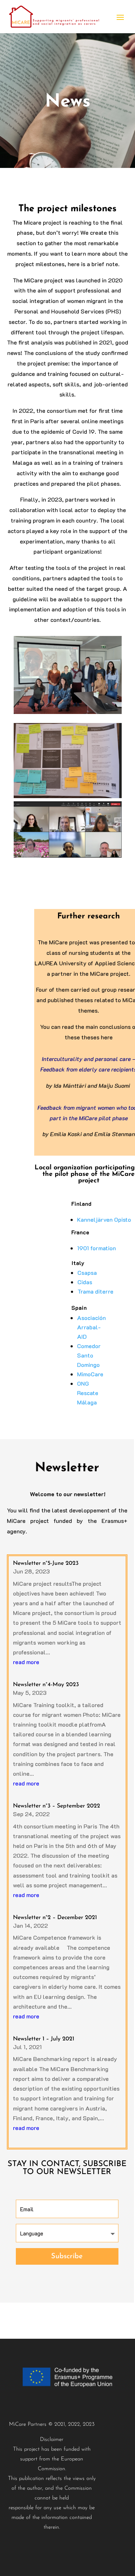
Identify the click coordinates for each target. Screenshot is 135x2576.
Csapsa (87, 1272)
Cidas (85, 1282)
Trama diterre (95, 1291)
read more (26, 1662)
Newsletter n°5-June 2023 (46, 1563)
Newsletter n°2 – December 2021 (55, 1918)
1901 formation (96, 1248)
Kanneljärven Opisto (105, 1219)
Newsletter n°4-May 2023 (46, 1685)
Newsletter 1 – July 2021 (44, 2039)
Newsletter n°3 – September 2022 (57, 1806)
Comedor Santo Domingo (89, 1355)
